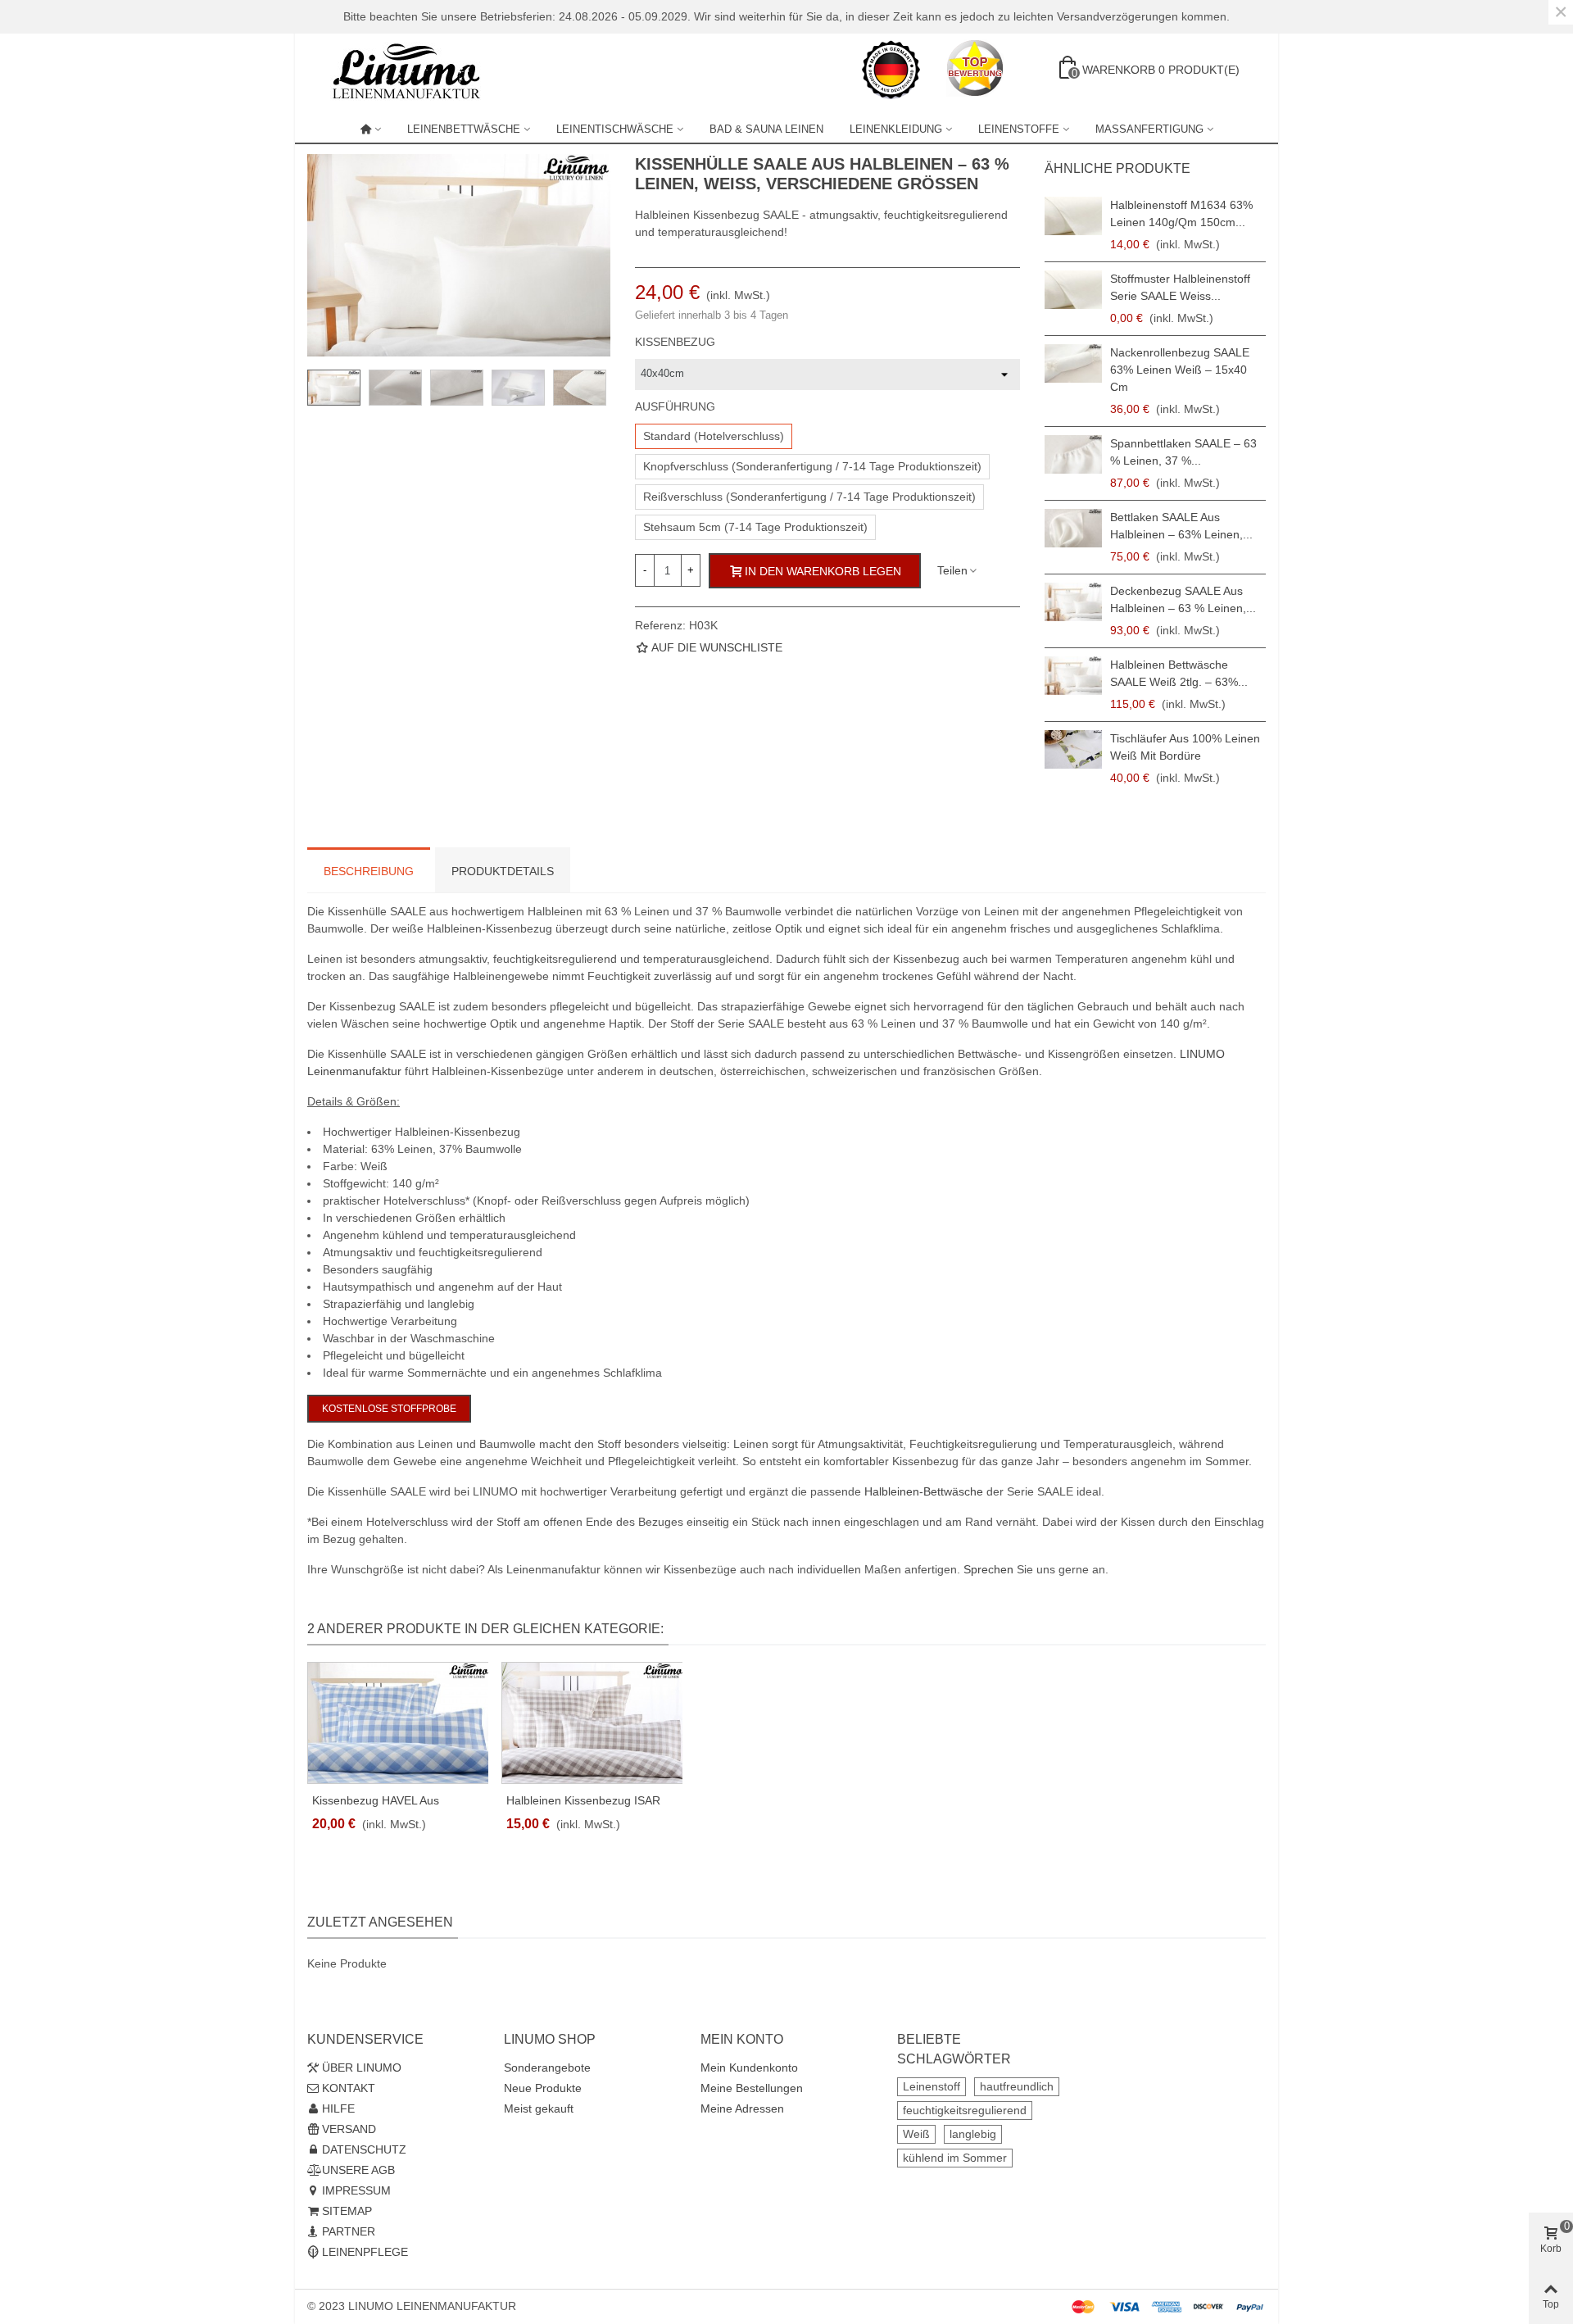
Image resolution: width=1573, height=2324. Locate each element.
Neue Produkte (543, 2088)
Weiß (916, 2134)
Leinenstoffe (1019, 129)
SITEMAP (347, 2211)
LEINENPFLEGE (365, 2252)
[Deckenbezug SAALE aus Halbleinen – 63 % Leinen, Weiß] (1073, 602)
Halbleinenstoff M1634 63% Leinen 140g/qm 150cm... (1181, 213)
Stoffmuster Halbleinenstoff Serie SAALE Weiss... (1180, 287)
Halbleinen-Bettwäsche (924, 1491)
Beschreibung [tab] (369, 871)
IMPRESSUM (356, 2190)
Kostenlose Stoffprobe (389, 1409)
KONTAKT (349, 2088)
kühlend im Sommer (955, 2158)
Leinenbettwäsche (464, 129)
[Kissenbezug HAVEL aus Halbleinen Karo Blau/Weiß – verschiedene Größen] (398, 1723)
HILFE (338, 2108)
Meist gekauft (539, 2108)
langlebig (973, 2134)
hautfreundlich (1017, 2086)
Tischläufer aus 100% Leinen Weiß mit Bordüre (1185, 747)
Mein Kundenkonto (749, 2068)
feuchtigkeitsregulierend (965, 2110)
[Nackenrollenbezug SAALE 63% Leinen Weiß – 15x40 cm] (1073, 363)
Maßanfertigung (1149, 129)
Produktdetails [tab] (503, 871)
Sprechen (988, 1569)
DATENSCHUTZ (364, 2149)
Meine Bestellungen (752, 2088)
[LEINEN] (371, 129)
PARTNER (349, 2231)
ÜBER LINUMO (362, 2068)
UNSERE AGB (358, 2170)
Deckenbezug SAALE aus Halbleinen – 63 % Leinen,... (1183, 599)
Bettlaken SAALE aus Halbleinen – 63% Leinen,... (1181, 526)
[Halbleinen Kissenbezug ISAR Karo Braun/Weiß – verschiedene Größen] (592, 1723)
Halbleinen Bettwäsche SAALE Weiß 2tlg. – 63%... (1179, 673)
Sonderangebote (547, 2068)
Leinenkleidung (896, 129)
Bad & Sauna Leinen (766, 129)
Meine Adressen (742, 2108)
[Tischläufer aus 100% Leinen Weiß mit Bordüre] (1073, 749)
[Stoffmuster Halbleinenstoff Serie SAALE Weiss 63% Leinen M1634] (1073, 290)
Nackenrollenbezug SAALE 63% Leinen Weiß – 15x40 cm (1180, 370)
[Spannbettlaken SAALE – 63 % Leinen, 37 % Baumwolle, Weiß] (1073, 454)
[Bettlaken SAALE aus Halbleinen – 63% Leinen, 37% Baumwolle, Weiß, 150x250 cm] (1073, 528)
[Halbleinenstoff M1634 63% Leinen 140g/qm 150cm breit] (1073, 216)
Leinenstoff (932, 2086)
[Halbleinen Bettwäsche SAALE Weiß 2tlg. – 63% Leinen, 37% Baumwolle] (1073, 676)
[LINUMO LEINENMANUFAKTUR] (414, 70)
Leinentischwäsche (615, 129)
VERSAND (349, 2129)
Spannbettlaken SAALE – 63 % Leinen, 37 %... (1183, 452)
